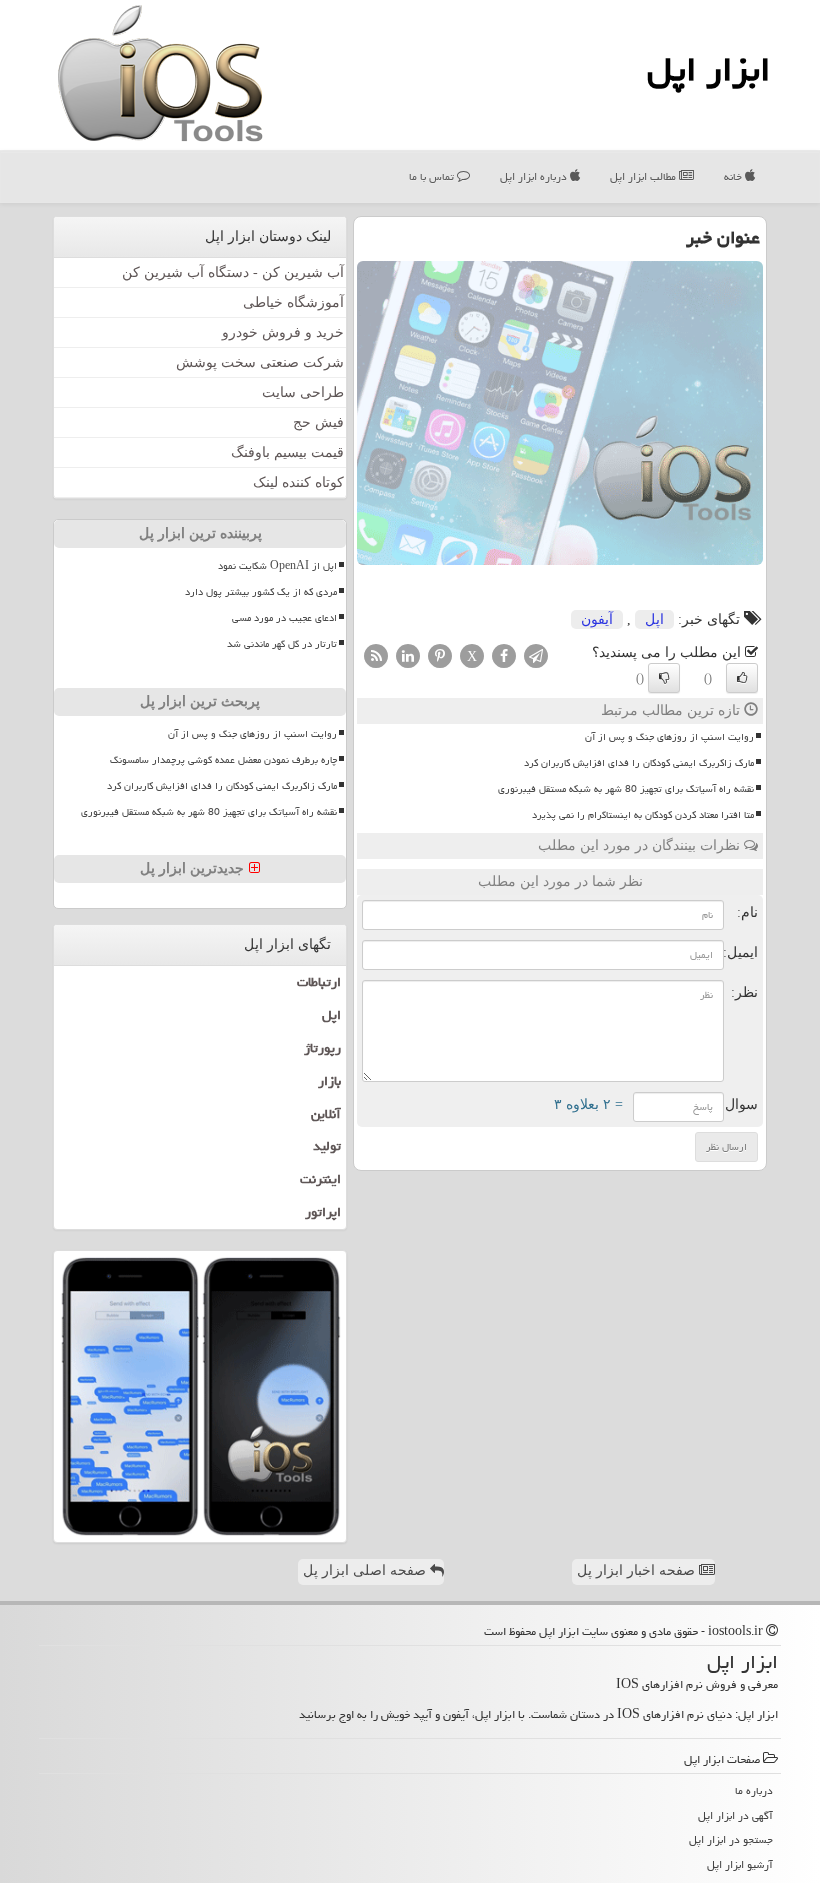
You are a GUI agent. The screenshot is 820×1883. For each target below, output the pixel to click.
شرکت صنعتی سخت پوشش (260, 362)
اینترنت (320, 1179)
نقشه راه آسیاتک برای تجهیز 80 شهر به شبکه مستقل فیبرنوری (626, 789)
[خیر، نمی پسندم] (664, 678)
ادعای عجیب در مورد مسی (284, 618)
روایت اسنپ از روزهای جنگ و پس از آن (669, 737)
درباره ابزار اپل (535, 176)
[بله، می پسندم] (742, 678)
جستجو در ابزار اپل (731, 1839)
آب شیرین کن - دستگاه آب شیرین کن (233, 272)
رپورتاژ (322, 1048)
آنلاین (326, 1114)
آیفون (597, 619)
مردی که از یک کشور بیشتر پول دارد (261, 592)
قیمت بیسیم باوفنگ (287, 452)
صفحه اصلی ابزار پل (366, 1570)
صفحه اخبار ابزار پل (638, 1570)
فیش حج (318, 422)
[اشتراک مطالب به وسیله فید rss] (376, 654)
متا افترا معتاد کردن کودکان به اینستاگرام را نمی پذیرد (643, 815)
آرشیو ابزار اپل (740, 1864)
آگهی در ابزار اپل (735, 1815)
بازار (329, 1081)
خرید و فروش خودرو (283, 332)
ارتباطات (319, 982)
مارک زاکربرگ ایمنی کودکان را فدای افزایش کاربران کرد (639, 763)
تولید (327, 1146)
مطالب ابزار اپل (644, 176)
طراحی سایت (303, 392)
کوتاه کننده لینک (298, 482)
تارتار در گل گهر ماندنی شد (282, 644)
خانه (734, 176)
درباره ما (754, 1790)
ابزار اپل (708, 69)
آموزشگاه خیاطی (293, 302)
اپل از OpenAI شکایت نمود (277, 566)
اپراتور (323, 1212)
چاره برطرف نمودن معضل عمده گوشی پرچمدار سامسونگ (223, 760)
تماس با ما (433, 176)
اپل (654, 619)
